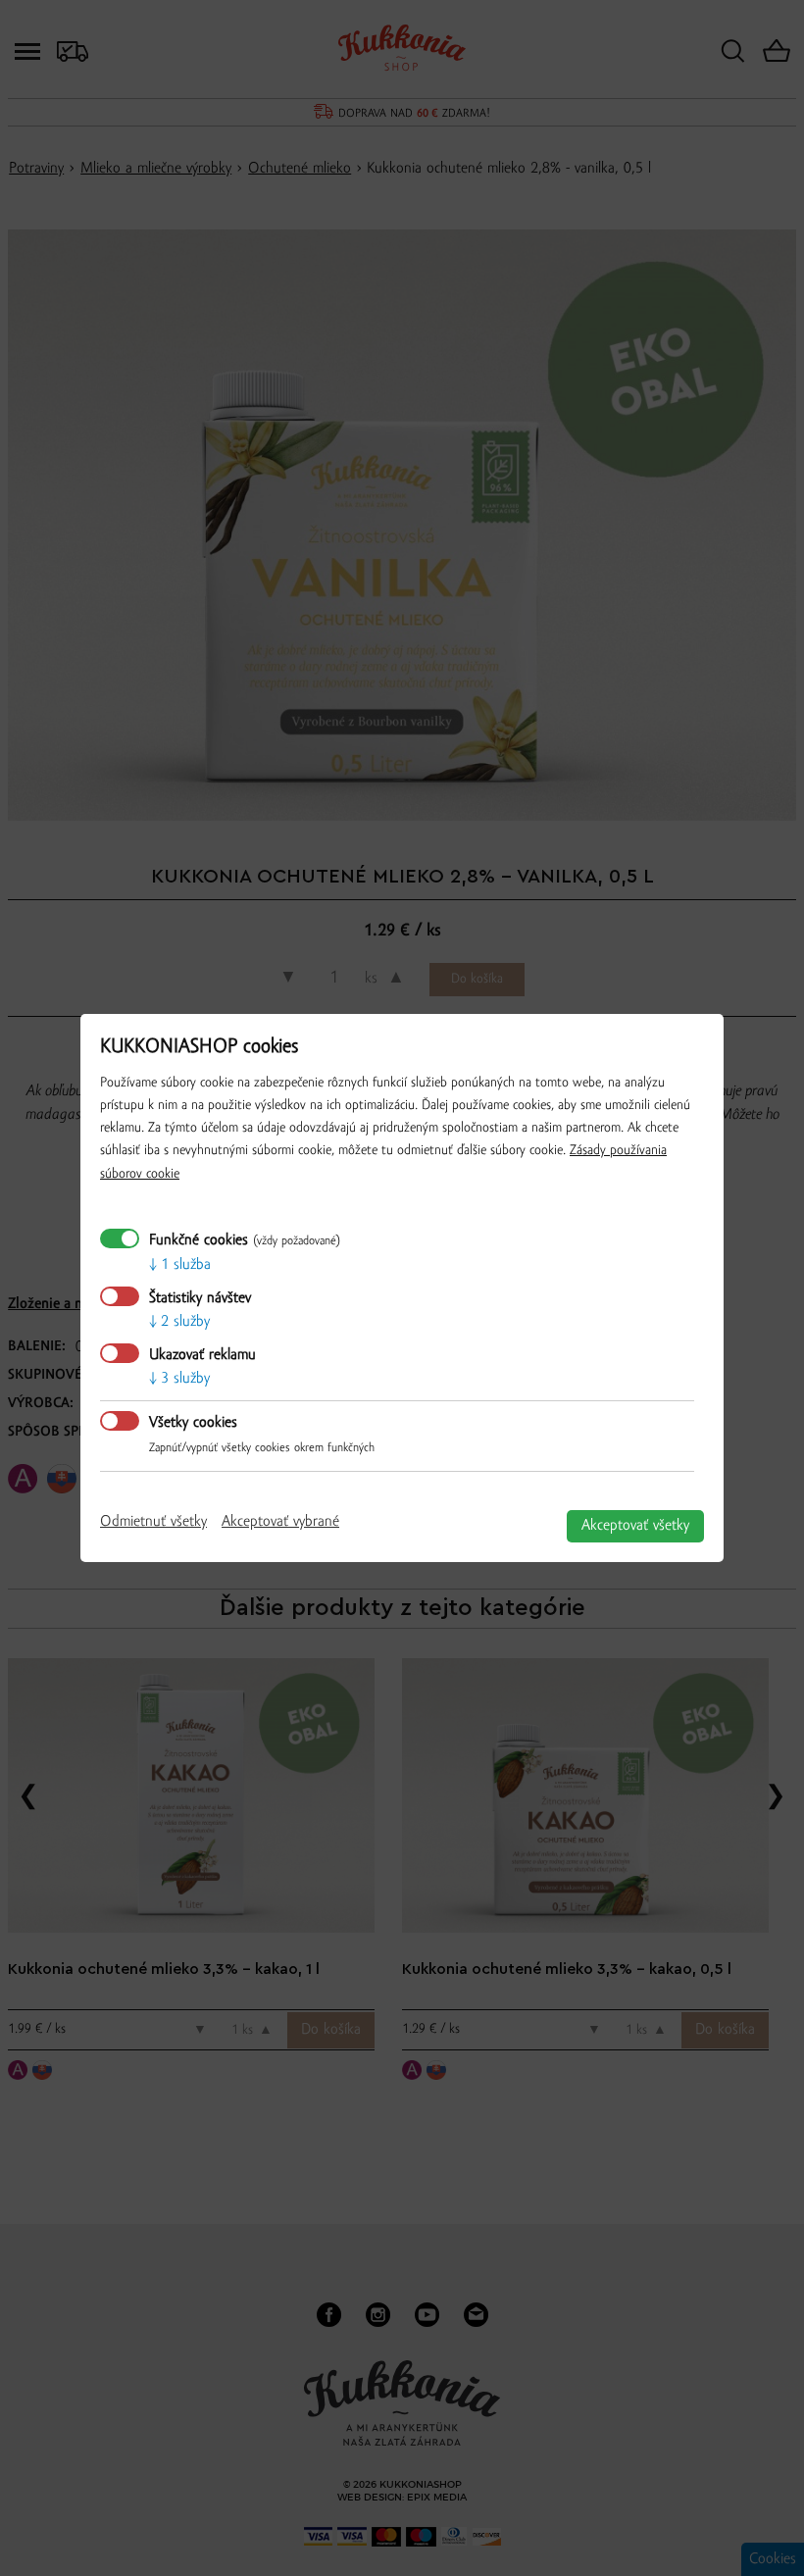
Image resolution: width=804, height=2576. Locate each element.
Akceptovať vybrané (280, 1522)
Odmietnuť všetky (153, 1522)
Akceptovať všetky (635, 1526)
